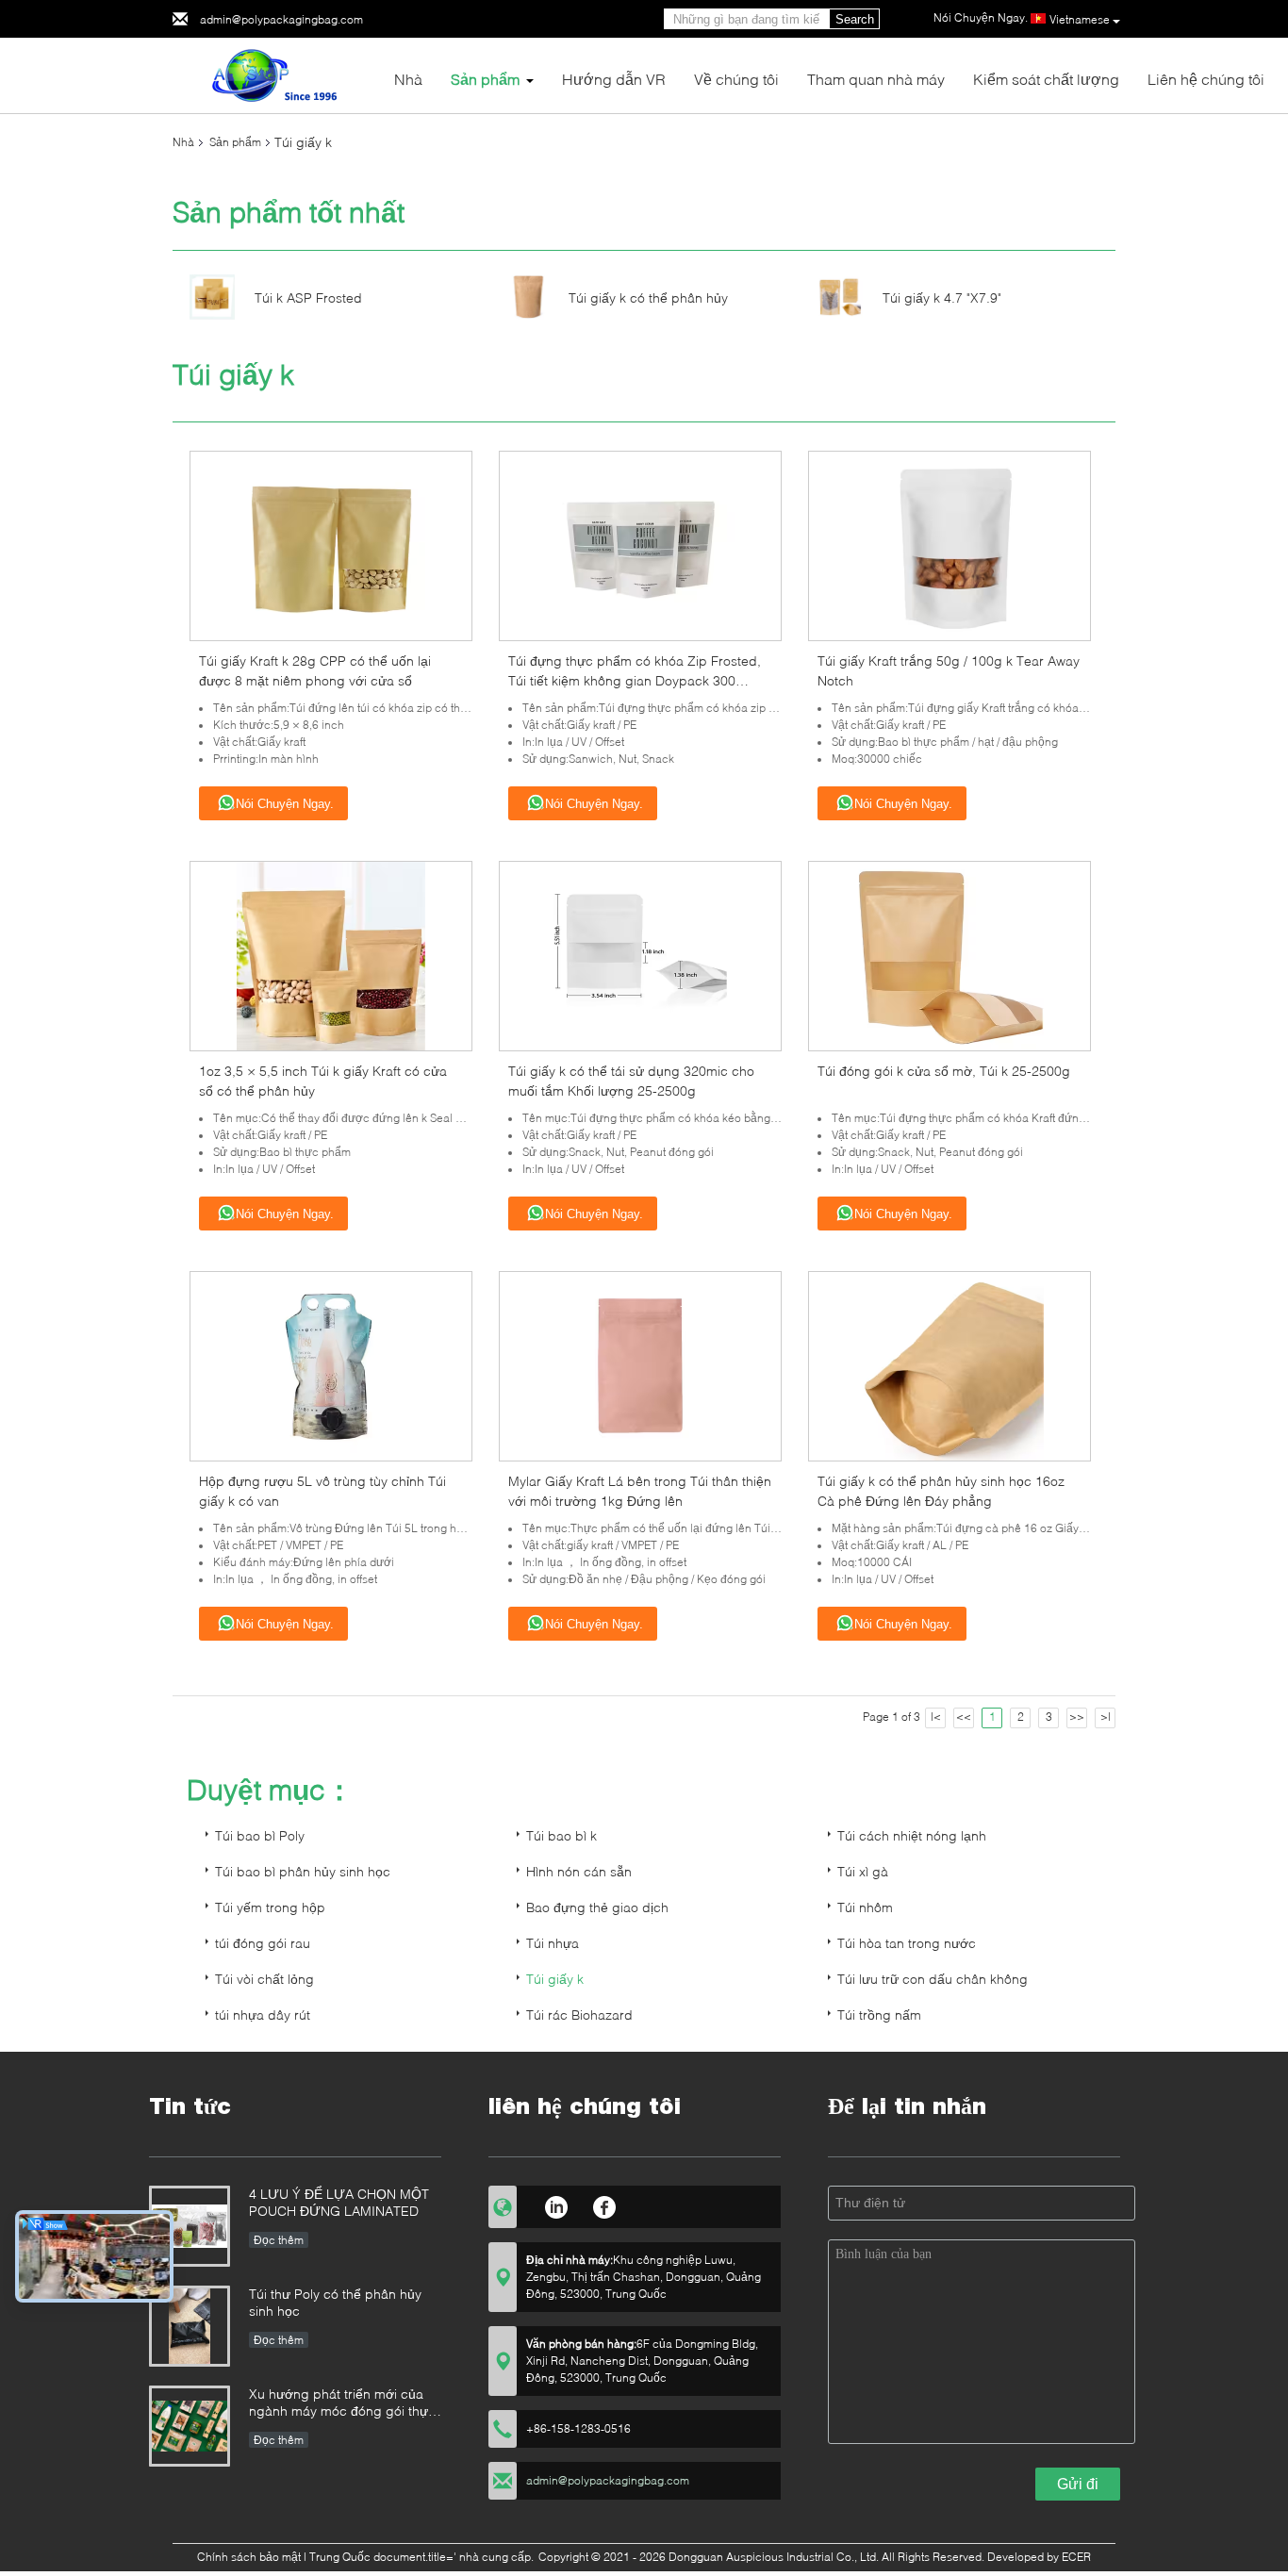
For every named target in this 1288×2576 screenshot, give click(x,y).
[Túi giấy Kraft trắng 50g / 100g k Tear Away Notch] (949, 545)
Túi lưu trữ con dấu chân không (933, 1979)
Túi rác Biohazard (579, 2015)
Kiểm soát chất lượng (1046, 79)
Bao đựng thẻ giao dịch (597, 1907)
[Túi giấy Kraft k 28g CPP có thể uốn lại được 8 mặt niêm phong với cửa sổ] (331, 545)
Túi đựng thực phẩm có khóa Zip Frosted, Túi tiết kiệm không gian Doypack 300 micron (635, 680)
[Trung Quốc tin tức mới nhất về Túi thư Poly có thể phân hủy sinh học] (190, 2326)
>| (1106, 1717)
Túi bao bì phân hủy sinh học (303, 1871)
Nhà (408, 79)
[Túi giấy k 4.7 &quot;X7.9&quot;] (840, 296)
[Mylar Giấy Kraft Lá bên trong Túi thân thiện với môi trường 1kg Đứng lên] (640, 1365)
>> (1077, 1717)
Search (855, 19)
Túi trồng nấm (879, 2015)
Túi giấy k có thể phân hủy (648, 297)
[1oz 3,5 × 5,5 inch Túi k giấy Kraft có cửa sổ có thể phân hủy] (331, 955)
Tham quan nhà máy (876, 79)
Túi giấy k (555, 1979)
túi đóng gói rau (263, 1943)
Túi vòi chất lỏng (264, 1979)
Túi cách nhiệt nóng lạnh (912, 1835)
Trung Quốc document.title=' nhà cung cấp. (423, 2557)
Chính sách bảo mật (249, 2557)
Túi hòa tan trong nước (907, 1943)
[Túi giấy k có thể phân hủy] (526, 296)
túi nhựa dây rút (263, 2015)
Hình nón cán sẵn (579, 1871)
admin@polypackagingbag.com (281, 19)
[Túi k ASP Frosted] (212, 296)
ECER (1076, 2557)
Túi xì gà (863, 1871)
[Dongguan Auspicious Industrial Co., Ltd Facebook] (605, 2204)
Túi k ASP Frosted (308, 297)
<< (964, 1717)
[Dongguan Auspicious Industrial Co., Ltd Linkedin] (556, 2204)
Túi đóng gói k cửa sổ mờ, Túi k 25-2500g (944, 1071)
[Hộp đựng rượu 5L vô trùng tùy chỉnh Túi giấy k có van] (331, 1365)
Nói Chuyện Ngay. (285, 804)
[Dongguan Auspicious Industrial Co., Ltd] (276, 74)
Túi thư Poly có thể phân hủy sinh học (335, 2302)
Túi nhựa (553, 1943)
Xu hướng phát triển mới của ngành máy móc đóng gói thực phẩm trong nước (342, 2404)
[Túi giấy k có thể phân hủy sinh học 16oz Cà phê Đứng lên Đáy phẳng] (949, 1365)
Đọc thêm (279, 2240)
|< (936, 1717)
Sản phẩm (485, 79)
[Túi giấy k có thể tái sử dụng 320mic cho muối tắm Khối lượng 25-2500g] (640, 955)
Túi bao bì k (561, 1835)
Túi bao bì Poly (260, 1835)
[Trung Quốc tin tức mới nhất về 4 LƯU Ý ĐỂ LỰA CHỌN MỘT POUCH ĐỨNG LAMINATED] (190, 2226)
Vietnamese (1080, 19)
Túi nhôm (865, 1907)
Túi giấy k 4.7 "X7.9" (942, 297)
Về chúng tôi (736, 79)
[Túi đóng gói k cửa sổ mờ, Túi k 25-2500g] (949, 955)
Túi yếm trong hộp (270, 1907)
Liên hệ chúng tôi (1206, 79)
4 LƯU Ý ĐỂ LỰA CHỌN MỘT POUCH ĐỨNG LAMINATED (339, 2202)
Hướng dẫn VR (614, 79)
